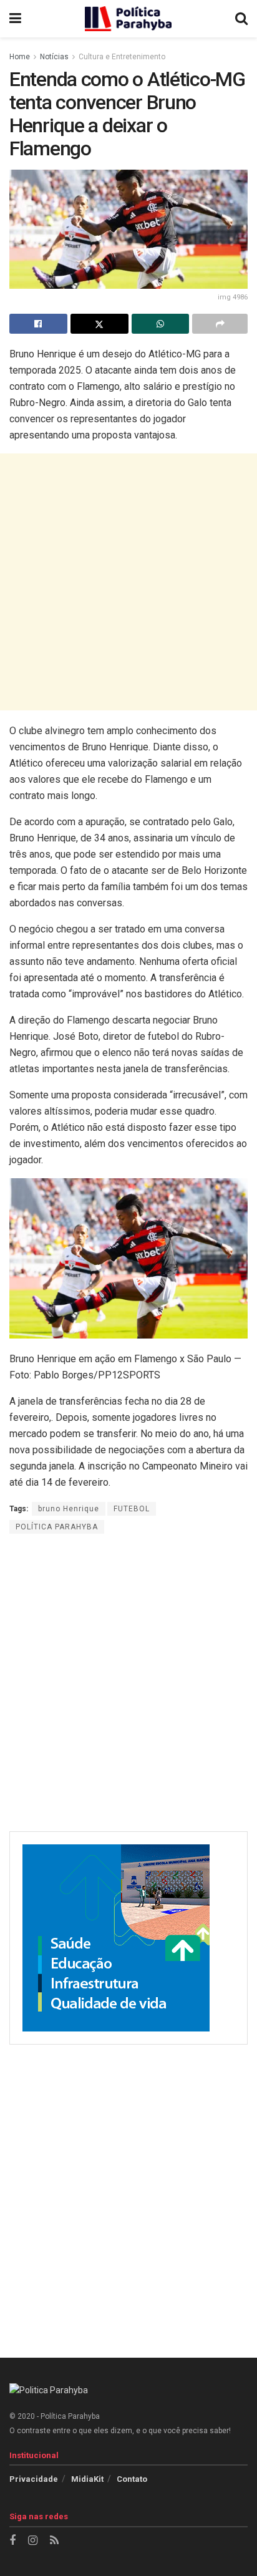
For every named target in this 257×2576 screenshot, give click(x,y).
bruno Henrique (69, 1509)
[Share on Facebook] (38, 324)
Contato (132, 2479)
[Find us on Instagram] (33, 2541)
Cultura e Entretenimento (122, 57)
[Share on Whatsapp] (161, 324)
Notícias (54, 57)
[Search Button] (241, 19)
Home (20, 57)
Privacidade (34, 2479)
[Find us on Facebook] (12, 2541)
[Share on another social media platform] (220, 324)
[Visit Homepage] (128, 19)
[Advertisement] (128, 582)
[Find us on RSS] (54, 2541)
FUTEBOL (132, 1509)
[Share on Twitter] (99, 324)
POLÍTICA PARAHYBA (57, 1527)
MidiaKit (87, 2479)
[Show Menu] (15, 19)
